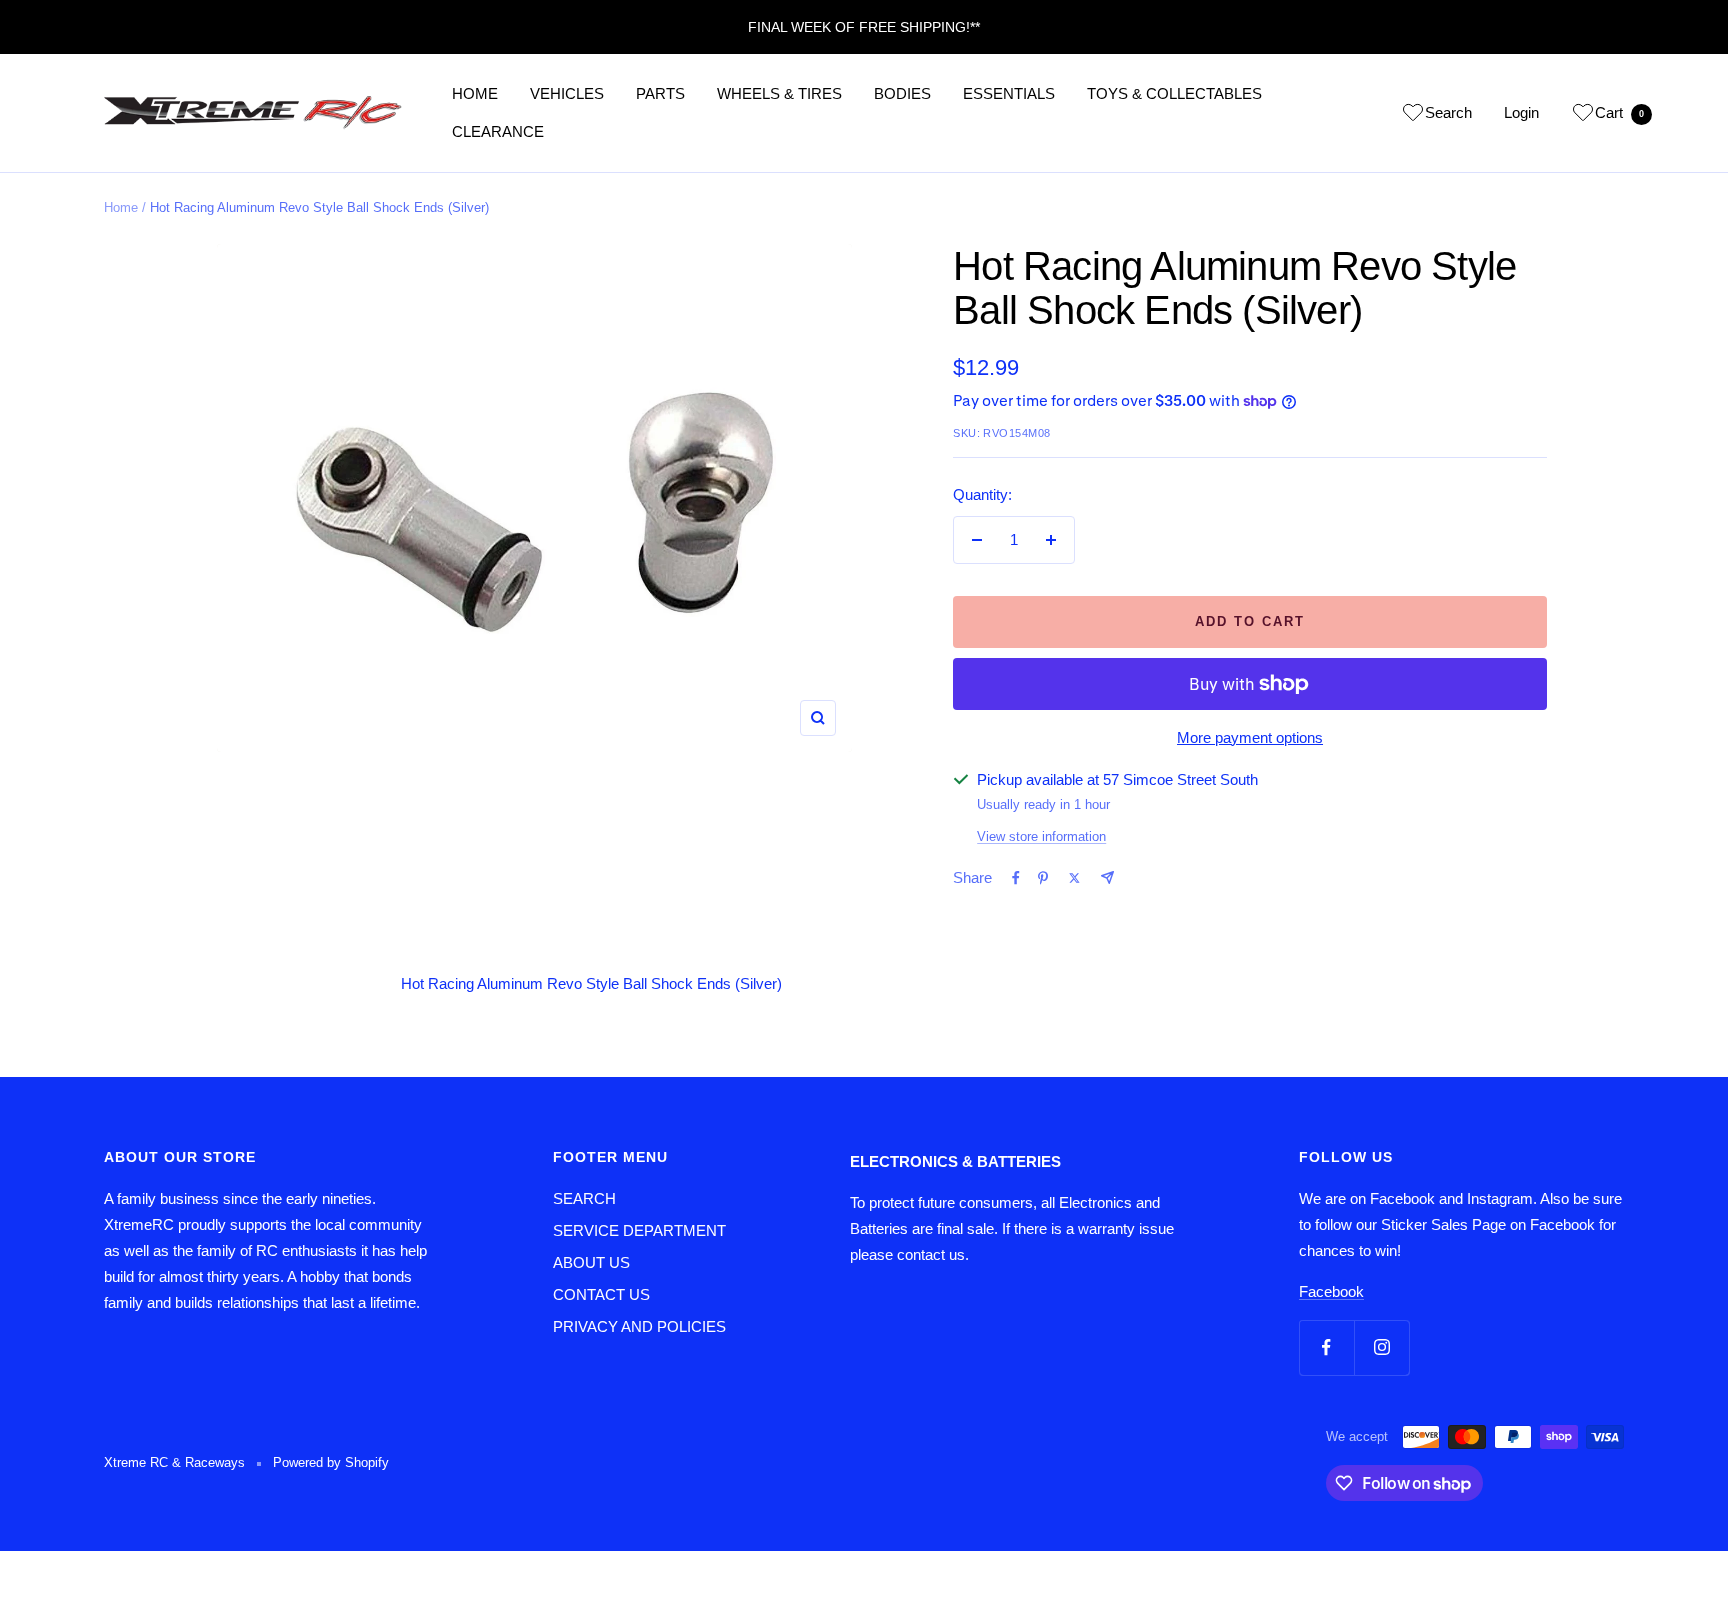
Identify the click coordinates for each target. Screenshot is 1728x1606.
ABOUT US (591, 1262)
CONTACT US (601, 1294)
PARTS (660, 93)
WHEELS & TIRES (779, 93)
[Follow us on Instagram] (1381, 1347)
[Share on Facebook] (1016, 878)
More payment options (1250, 737)
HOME (475, 93)
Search (1448, 112)
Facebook (1331, 1291)
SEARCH (584, 1198)
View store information (1041, 836)
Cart (1619, 112)
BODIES (902, 93)
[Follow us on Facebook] (1326, 1347)
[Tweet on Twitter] (1074, 878)
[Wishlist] (1413, 116)
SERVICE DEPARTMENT (639, 1230)
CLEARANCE (498, 131)
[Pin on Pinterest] (1043, 878)
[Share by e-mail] (1107, 877)
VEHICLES (567, 93)
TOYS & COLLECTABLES (1174, 93)
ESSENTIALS (1009, 93)
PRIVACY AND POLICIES (639, 1326)
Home (121, 207)
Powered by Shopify (331, 1462)
